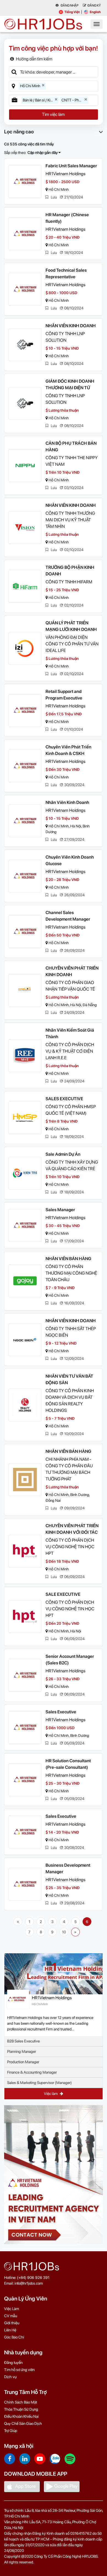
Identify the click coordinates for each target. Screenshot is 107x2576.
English (95, 12)
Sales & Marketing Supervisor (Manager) (40, 2083)
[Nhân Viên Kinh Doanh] (25, 821)
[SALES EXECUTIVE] (25, 1118)
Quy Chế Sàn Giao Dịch (23, 2423)
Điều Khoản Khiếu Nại (21, 2416)
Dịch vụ (10, 2377)
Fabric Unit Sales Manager (71, 166)
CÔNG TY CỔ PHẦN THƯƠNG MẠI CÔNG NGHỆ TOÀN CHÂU (71, 1273)
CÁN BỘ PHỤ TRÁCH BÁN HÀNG (71, 447)
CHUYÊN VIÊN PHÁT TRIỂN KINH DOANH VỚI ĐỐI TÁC (72, 1529)
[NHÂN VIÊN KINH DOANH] (25, 345)
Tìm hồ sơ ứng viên (19, 2370)
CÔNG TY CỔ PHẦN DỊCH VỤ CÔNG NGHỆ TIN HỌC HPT (70, 1547)
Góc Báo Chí (14, 2337)
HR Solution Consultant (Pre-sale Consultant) (68, 1764)
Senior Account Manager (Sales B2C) (70, 1660)
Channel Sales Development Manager (68, 916)
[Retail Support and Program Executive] (25, 710)
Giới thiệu (12, 2323)
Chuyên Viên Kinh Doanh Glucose (70, 860)
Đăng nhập (69, 5)
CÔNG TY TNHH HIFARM (69, 582)
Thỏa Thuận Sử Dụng (21, 2409)
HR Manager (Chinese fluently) (67, 218)
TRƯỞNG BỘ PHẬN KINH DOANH (70, 571)
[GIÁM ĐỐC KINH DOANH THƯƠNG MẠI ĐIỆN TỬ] (25, 403)
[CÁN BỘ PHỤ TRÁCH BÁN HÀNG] (25, 466)
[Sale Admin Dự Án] (25, 1173)
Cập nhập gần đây (43, 153)
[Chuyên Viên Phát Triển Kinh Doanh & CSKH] (25, 766)
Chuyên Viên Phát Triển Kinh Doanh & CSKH (68, 750)
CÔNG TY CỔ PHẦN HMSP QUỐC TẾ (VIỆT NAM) (71, 1110)
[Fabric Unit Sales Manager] (25, 182)
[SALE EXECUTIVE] (25, 1617)
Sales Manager (60, 1210)
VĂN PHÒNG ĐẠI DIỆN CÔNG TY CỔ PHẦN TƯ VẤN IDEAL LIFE (72, 644)
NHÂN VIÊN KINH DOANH (71, 326)
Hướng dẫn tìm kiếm (34, 59)
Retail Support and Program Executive (64, 695)
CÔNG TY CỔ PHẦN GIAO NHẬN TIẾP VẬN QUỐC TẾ (70, 986)
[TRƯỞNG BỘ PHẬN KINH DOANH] (25, 586)
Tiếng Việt (72, 12)
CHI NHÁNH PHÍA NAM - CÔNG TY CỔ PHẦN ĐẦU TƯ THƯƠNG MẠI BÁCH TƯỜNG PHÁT (69, 1469)
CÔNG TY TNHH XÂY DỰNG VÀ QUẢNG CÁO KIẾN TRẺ (72, 1165)
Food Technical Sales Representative (66, 273)
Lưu (53, 197)
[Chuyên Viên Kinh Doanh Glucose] (25, 876)
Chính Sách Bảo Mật (21, 2402)
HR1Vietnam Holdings (65, 174)
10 (64, 1932)
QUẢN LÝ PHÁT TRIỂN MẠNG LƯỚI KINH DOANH (71, 626)
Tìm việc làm (53, 114)
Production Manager (23, 2062)
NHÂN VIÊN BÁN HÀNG (68, 1259)
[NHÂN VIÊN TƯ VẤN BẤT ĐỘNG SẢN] (25, 1405)
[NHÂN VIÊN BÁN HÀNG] (25, 1281)
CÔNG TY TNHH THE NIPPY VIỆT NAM (72, 461)
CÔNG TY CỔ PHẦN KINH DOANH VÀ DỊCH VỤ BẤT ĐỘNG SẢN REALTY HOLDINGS (70, 1400)
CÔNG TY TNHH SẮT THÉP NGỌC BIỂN (71, 1332)
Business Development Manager (68, 1868)
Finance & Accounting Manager (32, 2072)
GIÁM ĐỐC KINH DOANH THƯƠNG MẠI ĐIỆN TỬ (70, 384)
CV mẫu (11, 2316)
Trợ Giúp (11, 2431)
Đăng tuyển (13, 2363)
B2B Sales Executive (23, 2041)
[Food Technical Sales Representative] (25, 289)
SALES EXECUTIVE (64, 1099)
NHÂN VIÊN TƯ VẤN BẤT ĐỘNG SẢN (69, 1379)
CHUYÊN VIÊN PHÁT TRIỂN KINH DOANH (72, 971)
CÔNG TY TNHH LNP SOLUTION (65, 337)
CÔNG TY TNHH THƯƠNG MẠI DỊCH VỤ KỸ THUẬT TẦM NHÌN (70, 520)
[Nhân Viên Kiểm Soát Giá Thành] (25, 1056)
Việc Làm (12, 2309)
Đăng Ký (94, 5)
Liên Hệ (10, 2330)
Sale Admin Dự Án (63, 1154)
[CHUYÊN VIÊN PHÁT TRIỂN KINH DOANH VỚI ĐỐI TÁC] (25, 1551)
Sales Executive (61, 1712)
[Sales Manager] (25, 1225)
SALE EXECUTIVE (63, 1594)
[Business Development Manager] (25, 1884)
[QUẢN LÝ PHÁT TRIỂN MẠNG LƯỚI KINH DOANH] (25, 648)
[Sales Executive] (25, 1728)
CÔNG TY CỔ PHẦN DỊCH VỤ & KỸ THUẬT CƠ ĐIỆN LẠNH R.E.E (70, 1051)
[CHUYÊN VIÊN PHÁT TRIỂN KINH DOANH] (25, 990)
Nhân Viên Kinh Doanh (67, 802)
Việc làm (51, 2094)
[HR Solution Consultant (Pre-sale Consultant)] (25, 1780)
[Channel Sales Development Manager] (25, 932)
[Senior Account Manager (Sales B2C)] (25, 1675)
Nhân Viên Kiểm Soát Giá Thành (70, 1033)
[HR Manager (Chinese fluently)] (25, 234)
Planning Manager (22, 2051)
